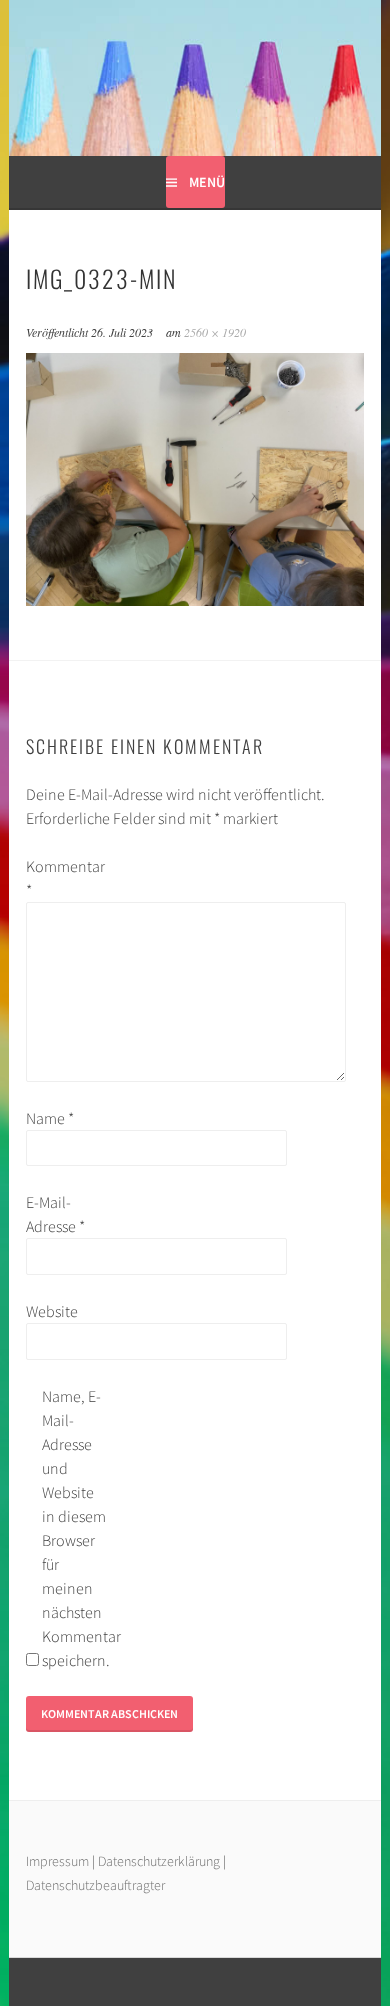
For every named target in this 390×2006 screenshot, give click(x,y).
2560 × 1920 (215, 332)
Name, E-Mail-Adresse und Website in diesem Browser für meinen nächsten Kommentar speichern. (74, 1528)
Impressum (57, 1861)
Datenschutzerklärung (160, 1861)
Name (50, 1118)
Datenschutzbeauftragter (95, 1885)
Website (52, 1311)
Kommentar (58, 878)
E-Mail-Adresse (55, 1214)
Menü (207, 182)
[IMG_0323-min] (194, 600)
